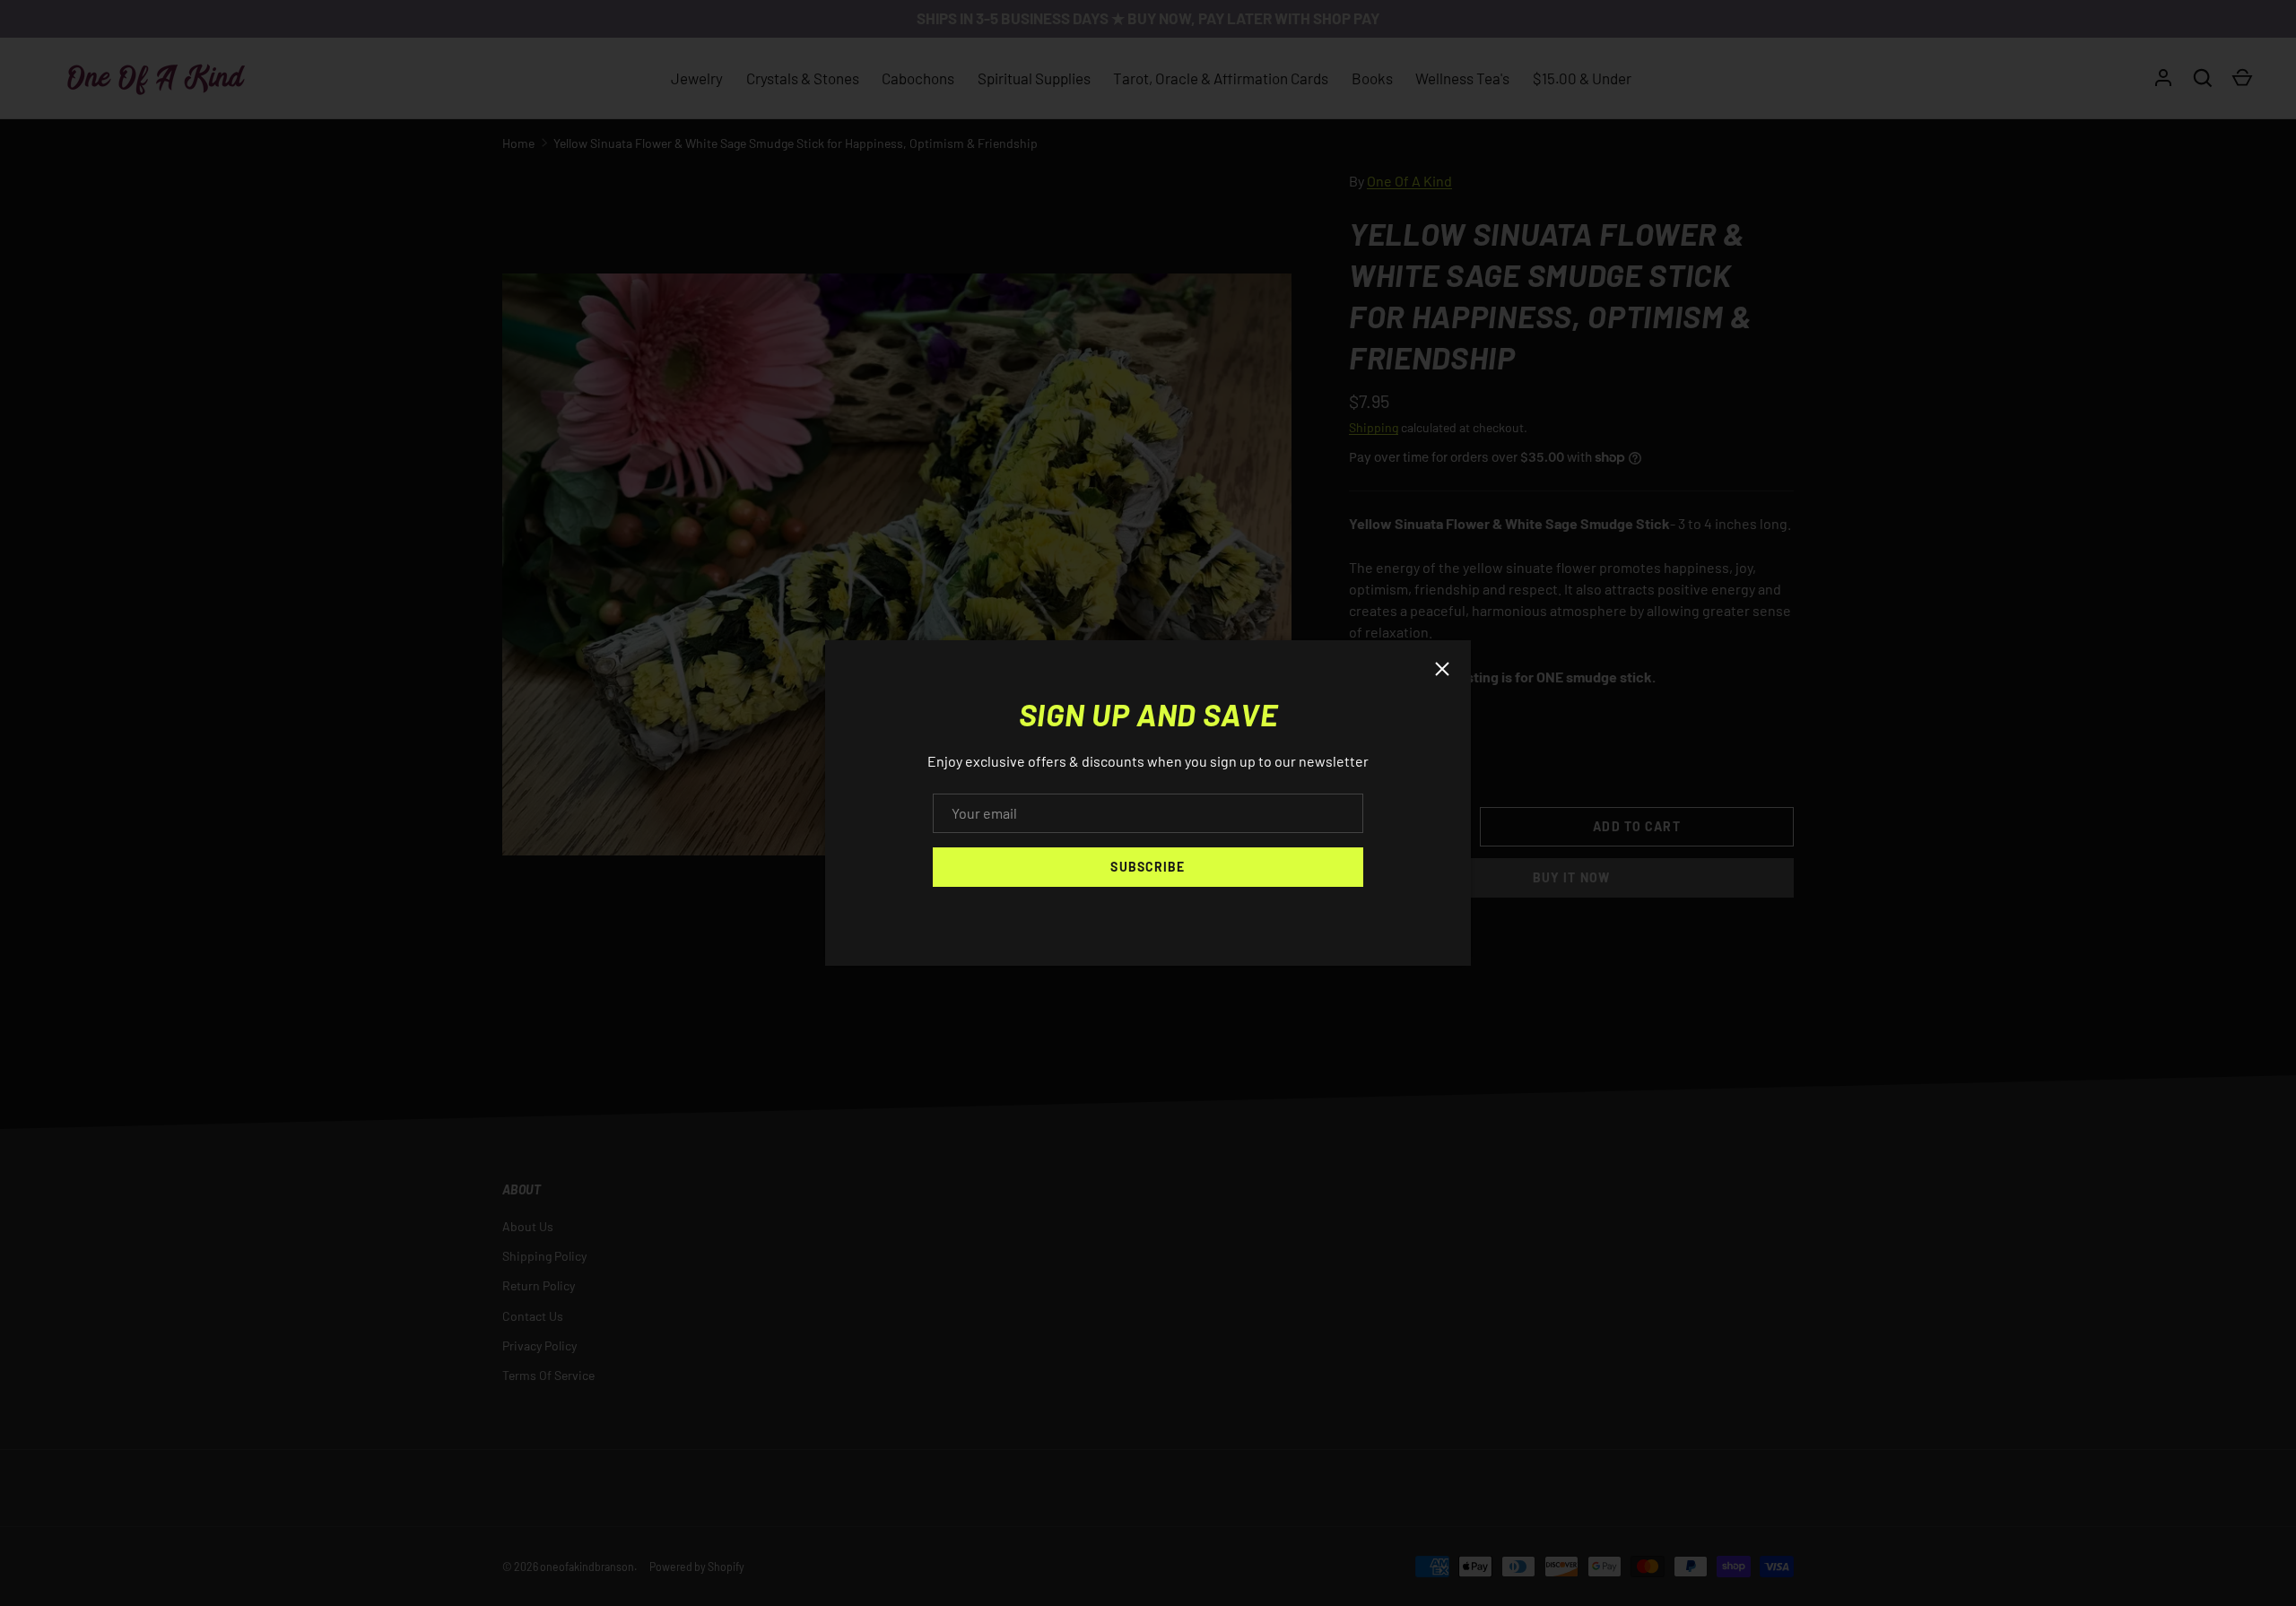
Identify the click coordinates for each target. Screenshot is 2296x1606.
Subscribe (1148, 867)
